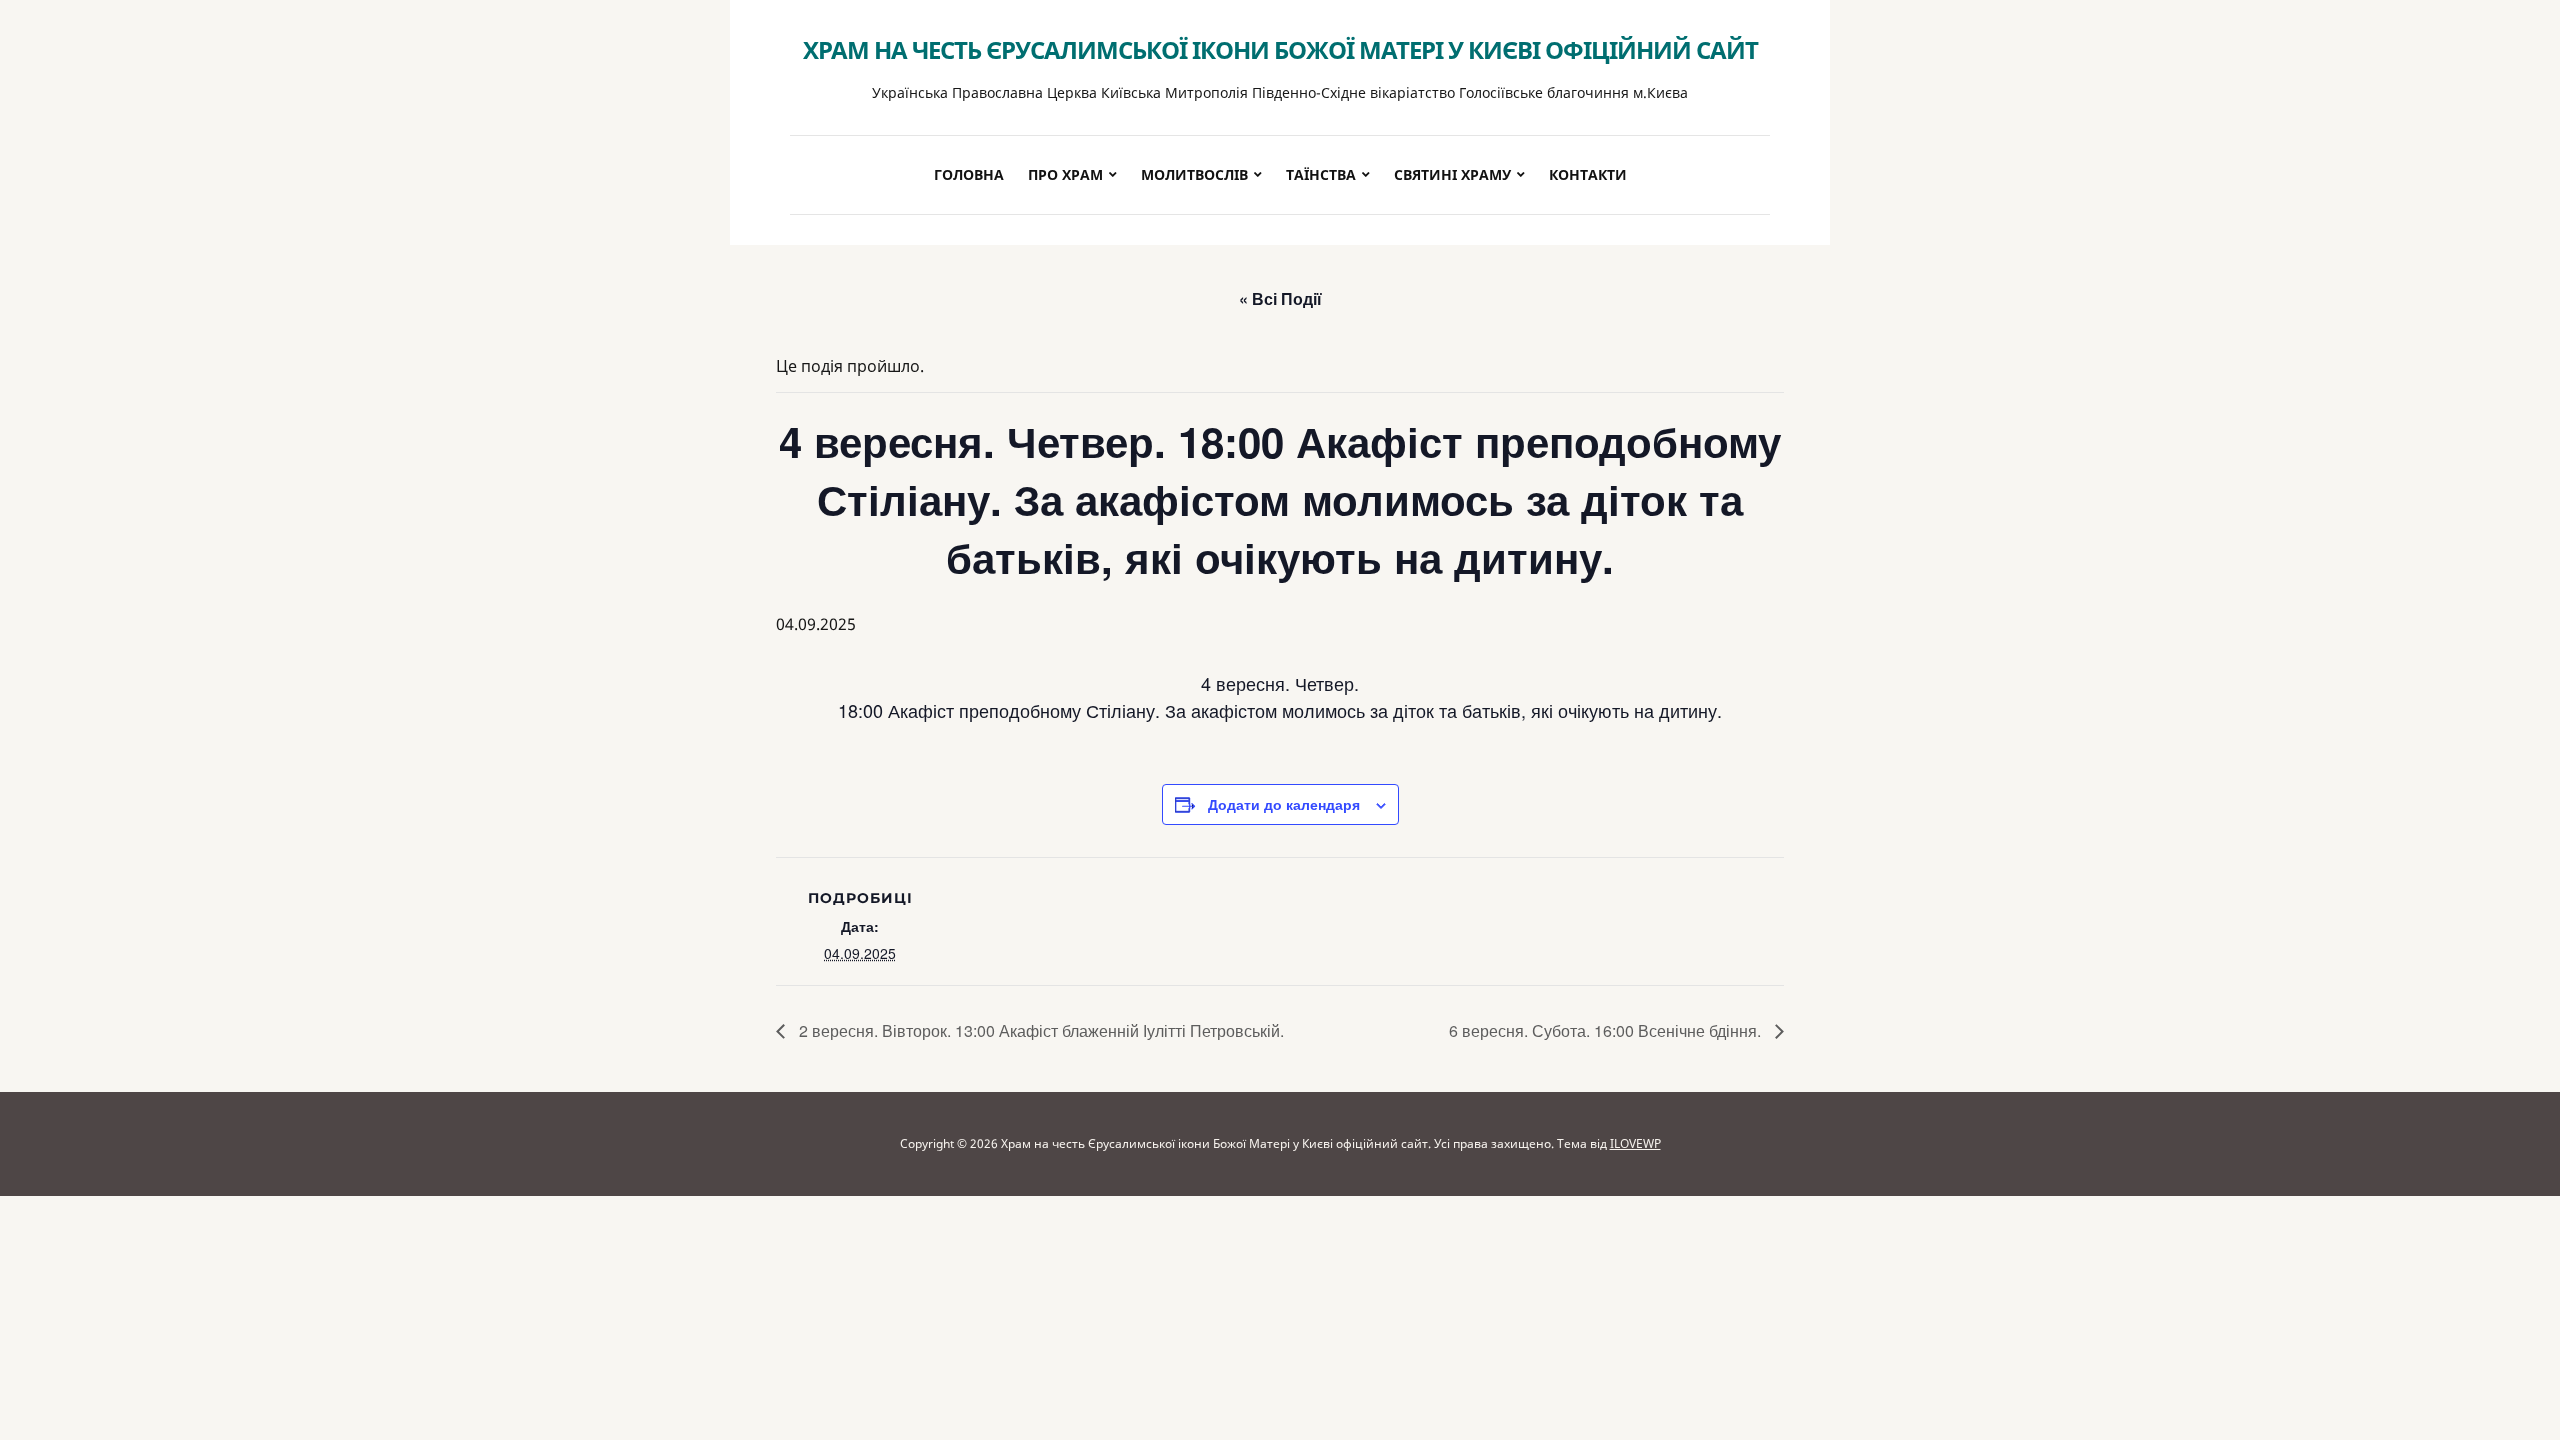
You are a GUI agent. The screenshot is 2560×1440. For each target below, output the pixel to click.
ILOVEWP (1635, 1143)
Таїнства (1321, 174)
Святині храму (1452, 174)
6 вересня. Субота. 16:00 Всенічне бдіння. (1607, 1030)
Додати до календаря (1284, 804)
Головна (969, 174)
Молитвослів (1194, 174)
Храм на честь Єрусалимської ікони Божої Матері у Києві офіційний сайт (1280, 49)
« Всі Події (1280, 298)
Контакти (1588, 174)
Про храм (1065, 174)
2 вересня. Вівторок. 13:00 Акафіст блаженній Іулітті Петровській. (1039, 1030)
